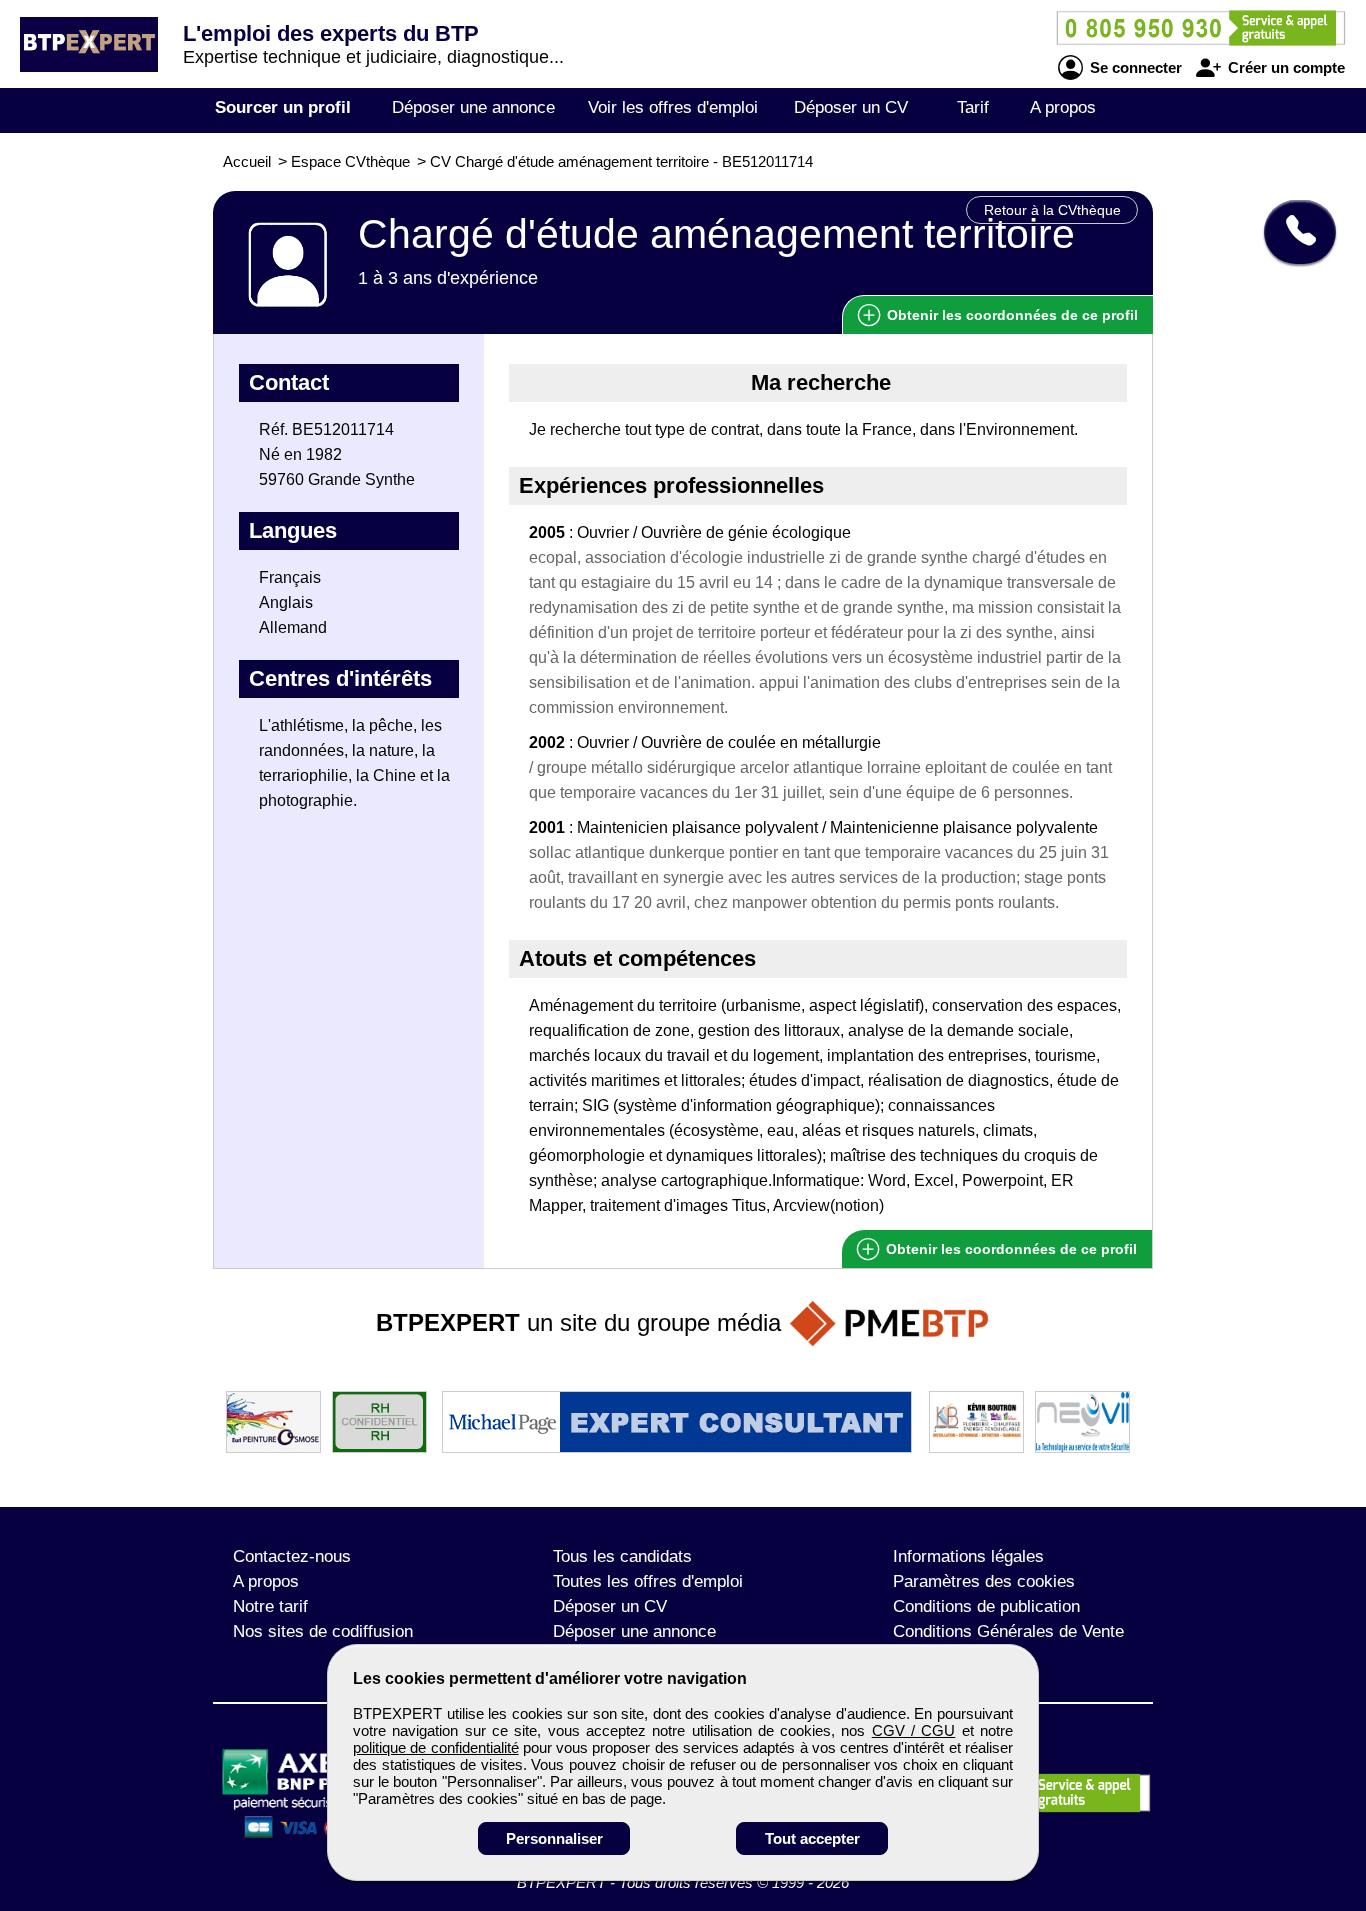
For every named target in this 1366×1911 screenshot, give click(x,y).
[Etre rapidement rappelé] (1292, 232)
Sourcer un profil (283, 107)
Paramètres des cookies (984, 1581)
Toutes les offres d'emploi (648, 1581)
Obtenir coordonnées (1010, 315)
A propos (1063, 107)
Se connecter (1134, 67)
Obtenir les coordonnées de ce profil (1009, 1249)
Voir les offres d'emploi (673, 107)
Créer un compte (1284, 67)
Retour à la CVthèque (1052, 210)
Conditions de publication (986, 1606)
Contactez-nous (292, 1556)
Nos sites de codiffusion (323, 1631)
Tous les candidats (622, 1556)
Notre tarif (270, 1606)
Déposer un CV (851, 107)
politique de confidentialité (436, 1747)
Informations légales (968, 1556)
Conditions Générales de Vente (1008, 1631)
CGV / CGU (914, 1730)
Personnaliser (554, 1838)
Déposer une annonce (473, 107)
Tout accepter (812, 1838)
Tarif (973, 107)
